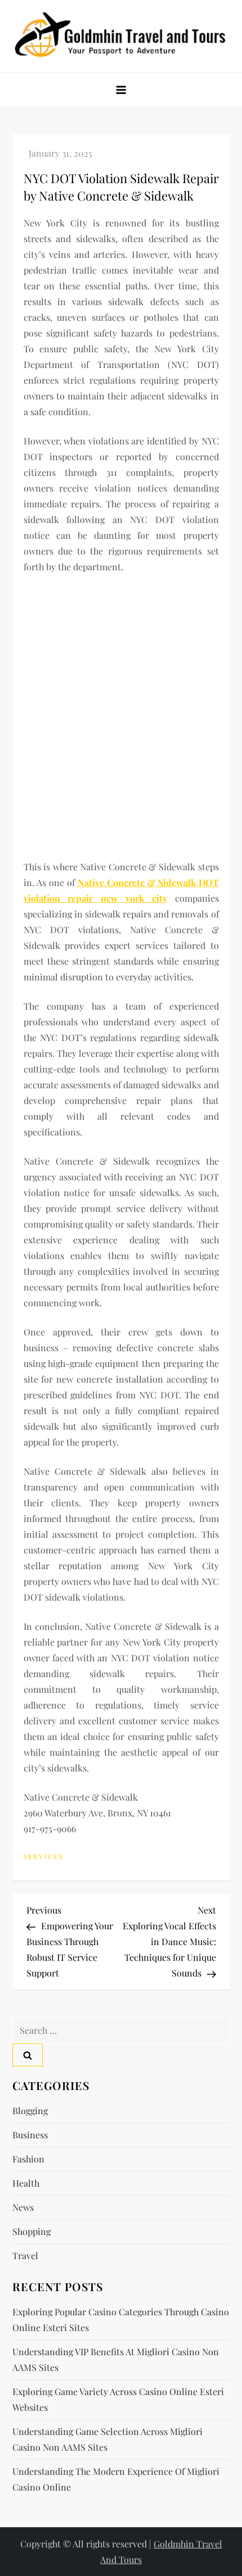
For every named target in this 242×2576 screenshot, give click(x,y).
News (23, 2207)
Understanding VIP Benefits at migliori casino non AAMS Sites (116, 2359)
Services (43, 1857)
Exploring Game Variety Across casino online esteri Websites (118, 2399)
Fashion (28, 2159)
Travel (25, 2255)
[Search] (28, 2055)
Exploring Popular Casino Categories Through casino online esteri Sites (121, 2320)
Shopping (32, 2231)
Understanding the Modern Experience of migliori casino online (116, 2479)
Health (26, 2183)
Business (30, 2135)
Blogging (30, 2111)
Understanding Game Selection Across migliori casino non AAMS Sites (107, 2439)
